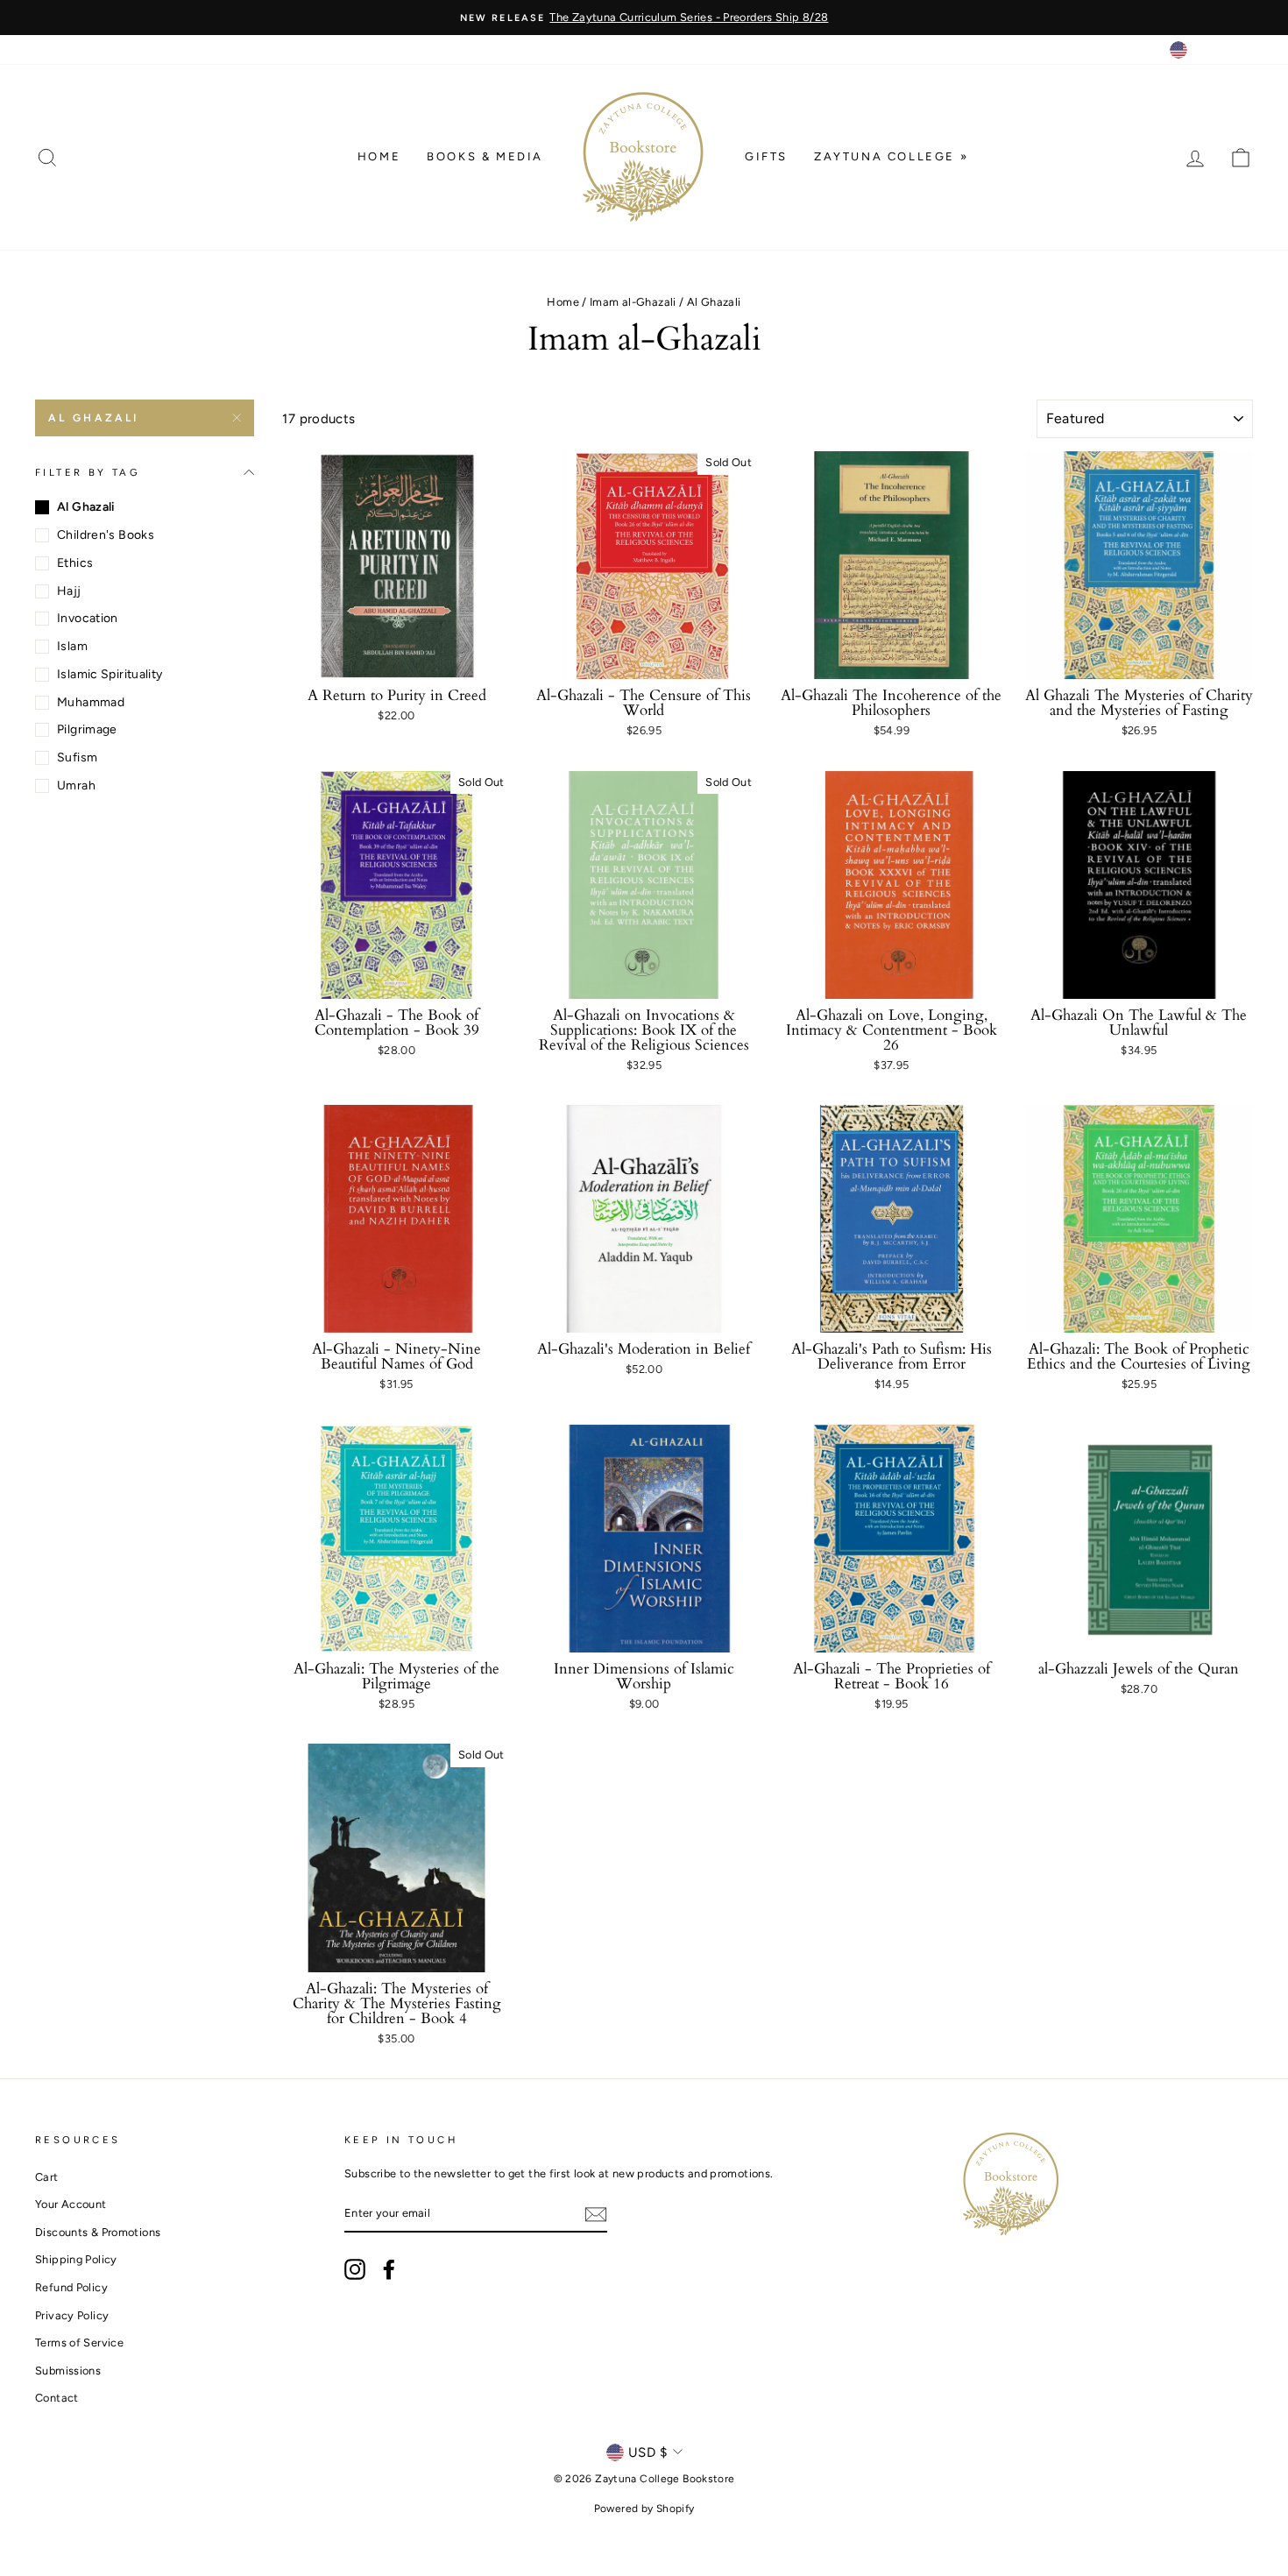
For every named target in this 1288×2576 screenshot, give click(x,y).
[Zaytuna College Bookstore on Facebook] (389, 2269)
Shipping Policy (76, 2259)
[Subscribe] (596, 2215)
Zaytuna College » (891, 156)
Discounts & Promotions (98, 2232)
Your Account (71, 2204)
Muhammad (91, 702)
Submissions (68, 2371)
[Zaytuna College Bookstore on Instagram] (355, 2269)
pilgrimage (87, 729)
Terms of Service (79, 2342)
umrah (76, 786)
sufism (77, 757)
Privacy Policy (72, 2315)
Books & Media (485, 156)
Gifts (766, 156)
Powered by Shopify (644, 2509)
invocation (88, 618)
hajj (69, 591)
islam (72, 646)
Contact (57, 2398)
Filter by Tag (88, 472)
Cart (47, 2177)
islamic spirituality (110, 674)
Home (379, 156)
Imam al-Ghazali (633, 302)
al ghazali (94, 418)
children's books (106, 535)
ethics (75, 563)
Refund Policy (71, 2287)
